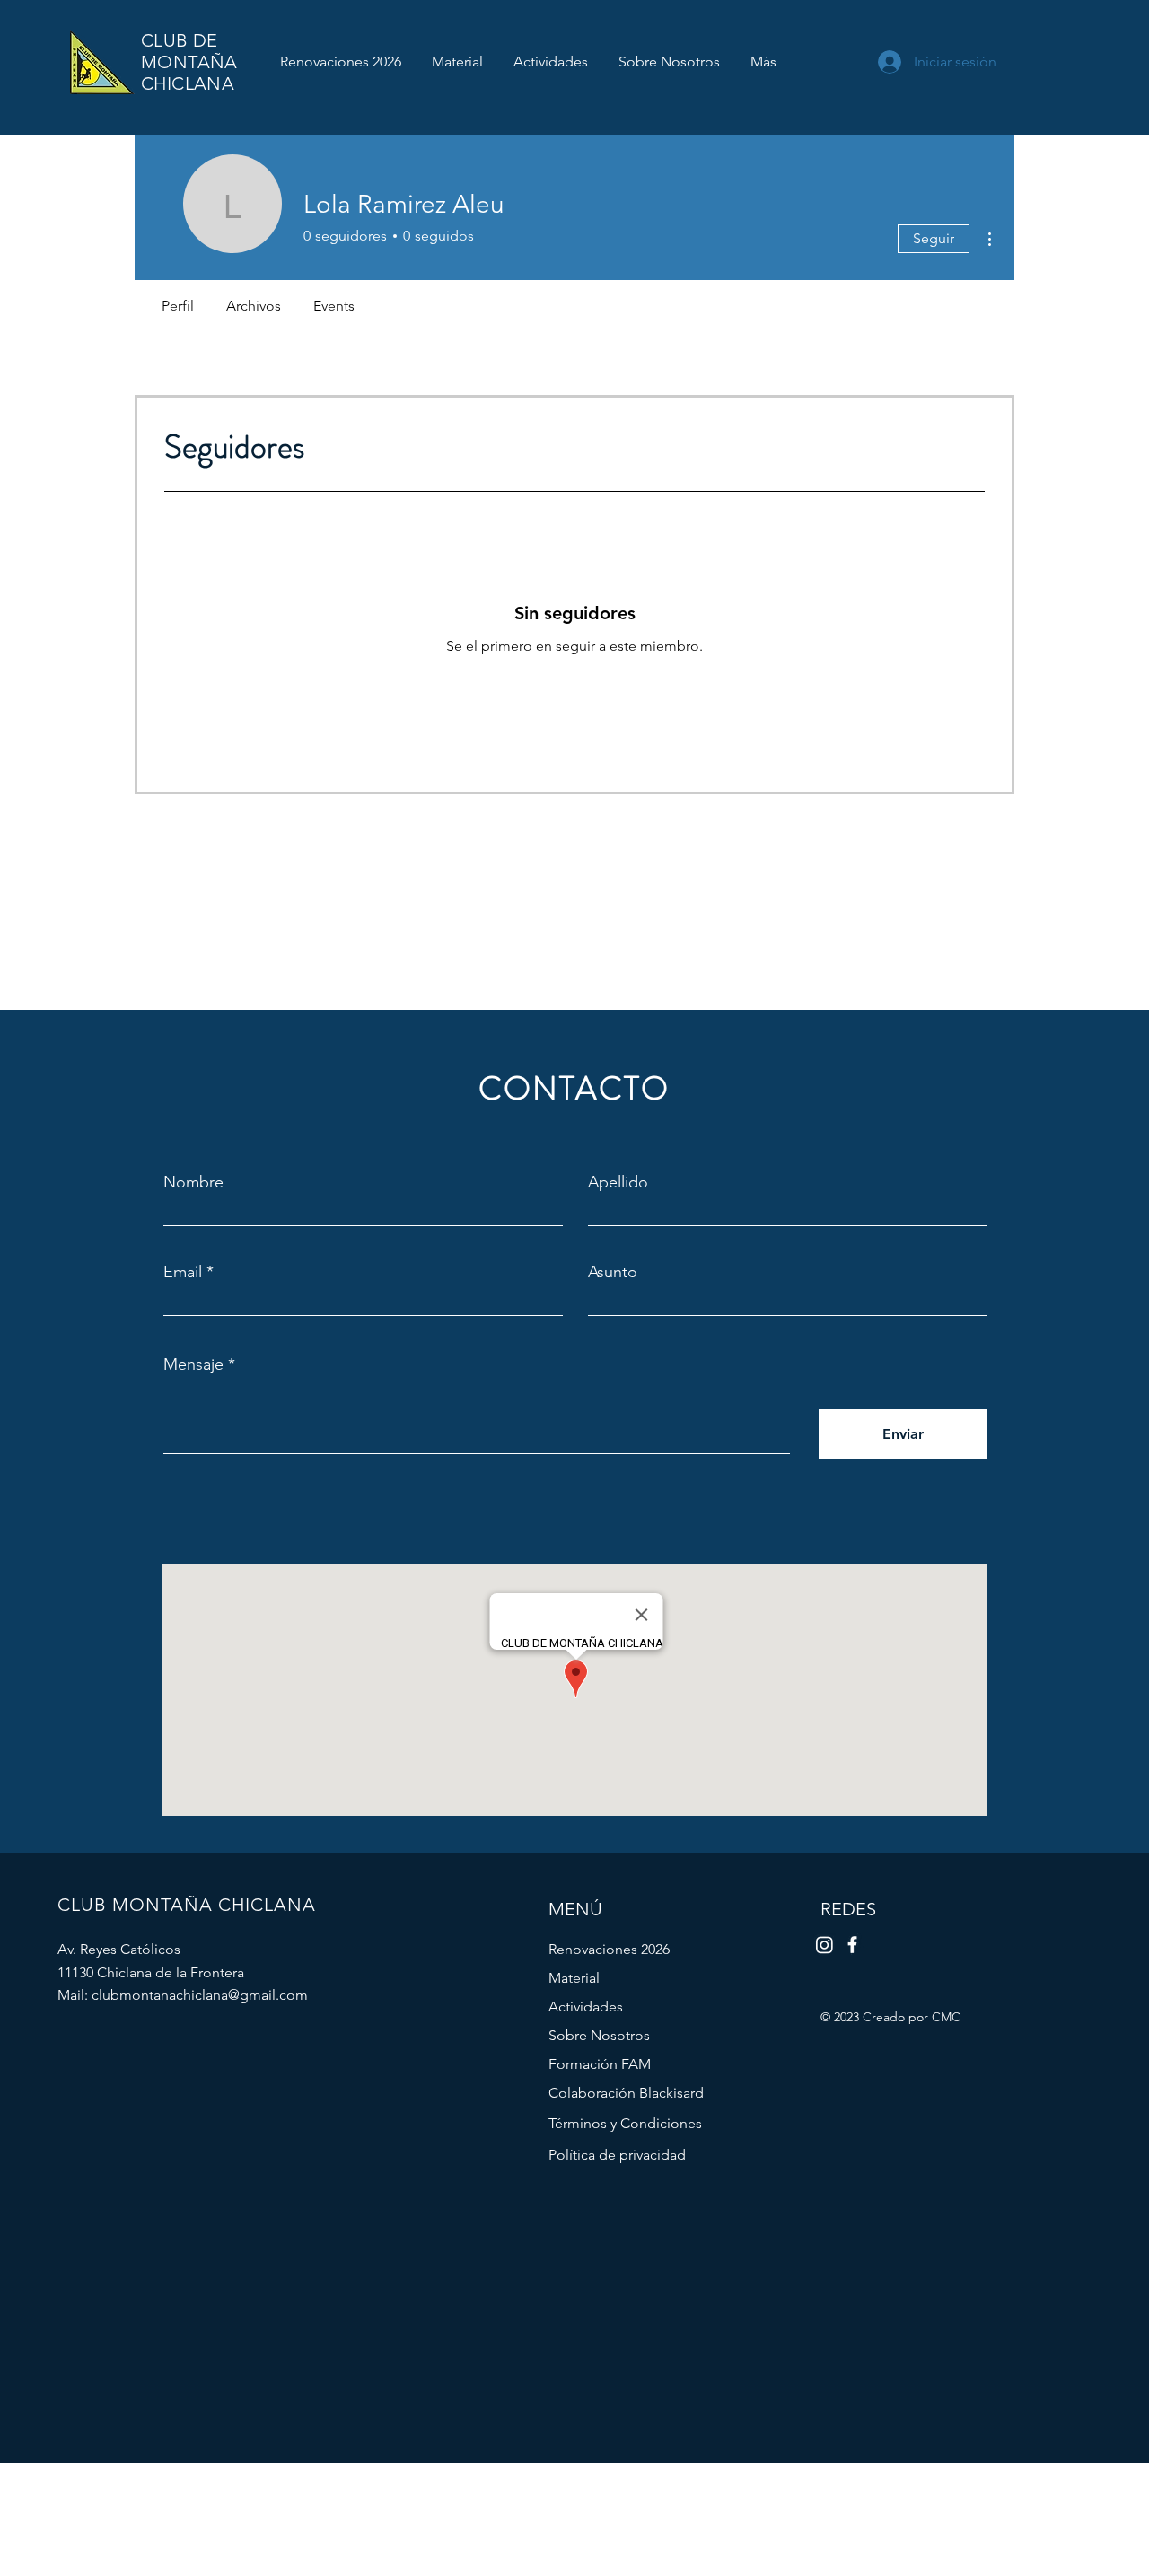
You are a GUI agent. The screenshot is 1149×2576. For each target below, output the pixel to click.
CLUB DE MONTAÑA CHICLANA (189, 62)
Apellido (618, 1182)
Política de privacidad (617, 2155)
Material (574, 1978)
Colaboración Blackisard (626, 2093)
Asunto (613, 1272)
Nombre (193, 1182)
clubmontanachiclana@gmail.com (200, 1995)
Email (183, 1272)
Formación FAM (600, 2064)
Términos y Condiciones (625, 2123)
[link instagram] (824, 1945)
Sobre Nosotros (599, 2035)
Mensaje (193, 1364)
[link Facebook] (852, 1945)
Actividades (586, 2006)
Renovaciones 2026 (609, 1949)
